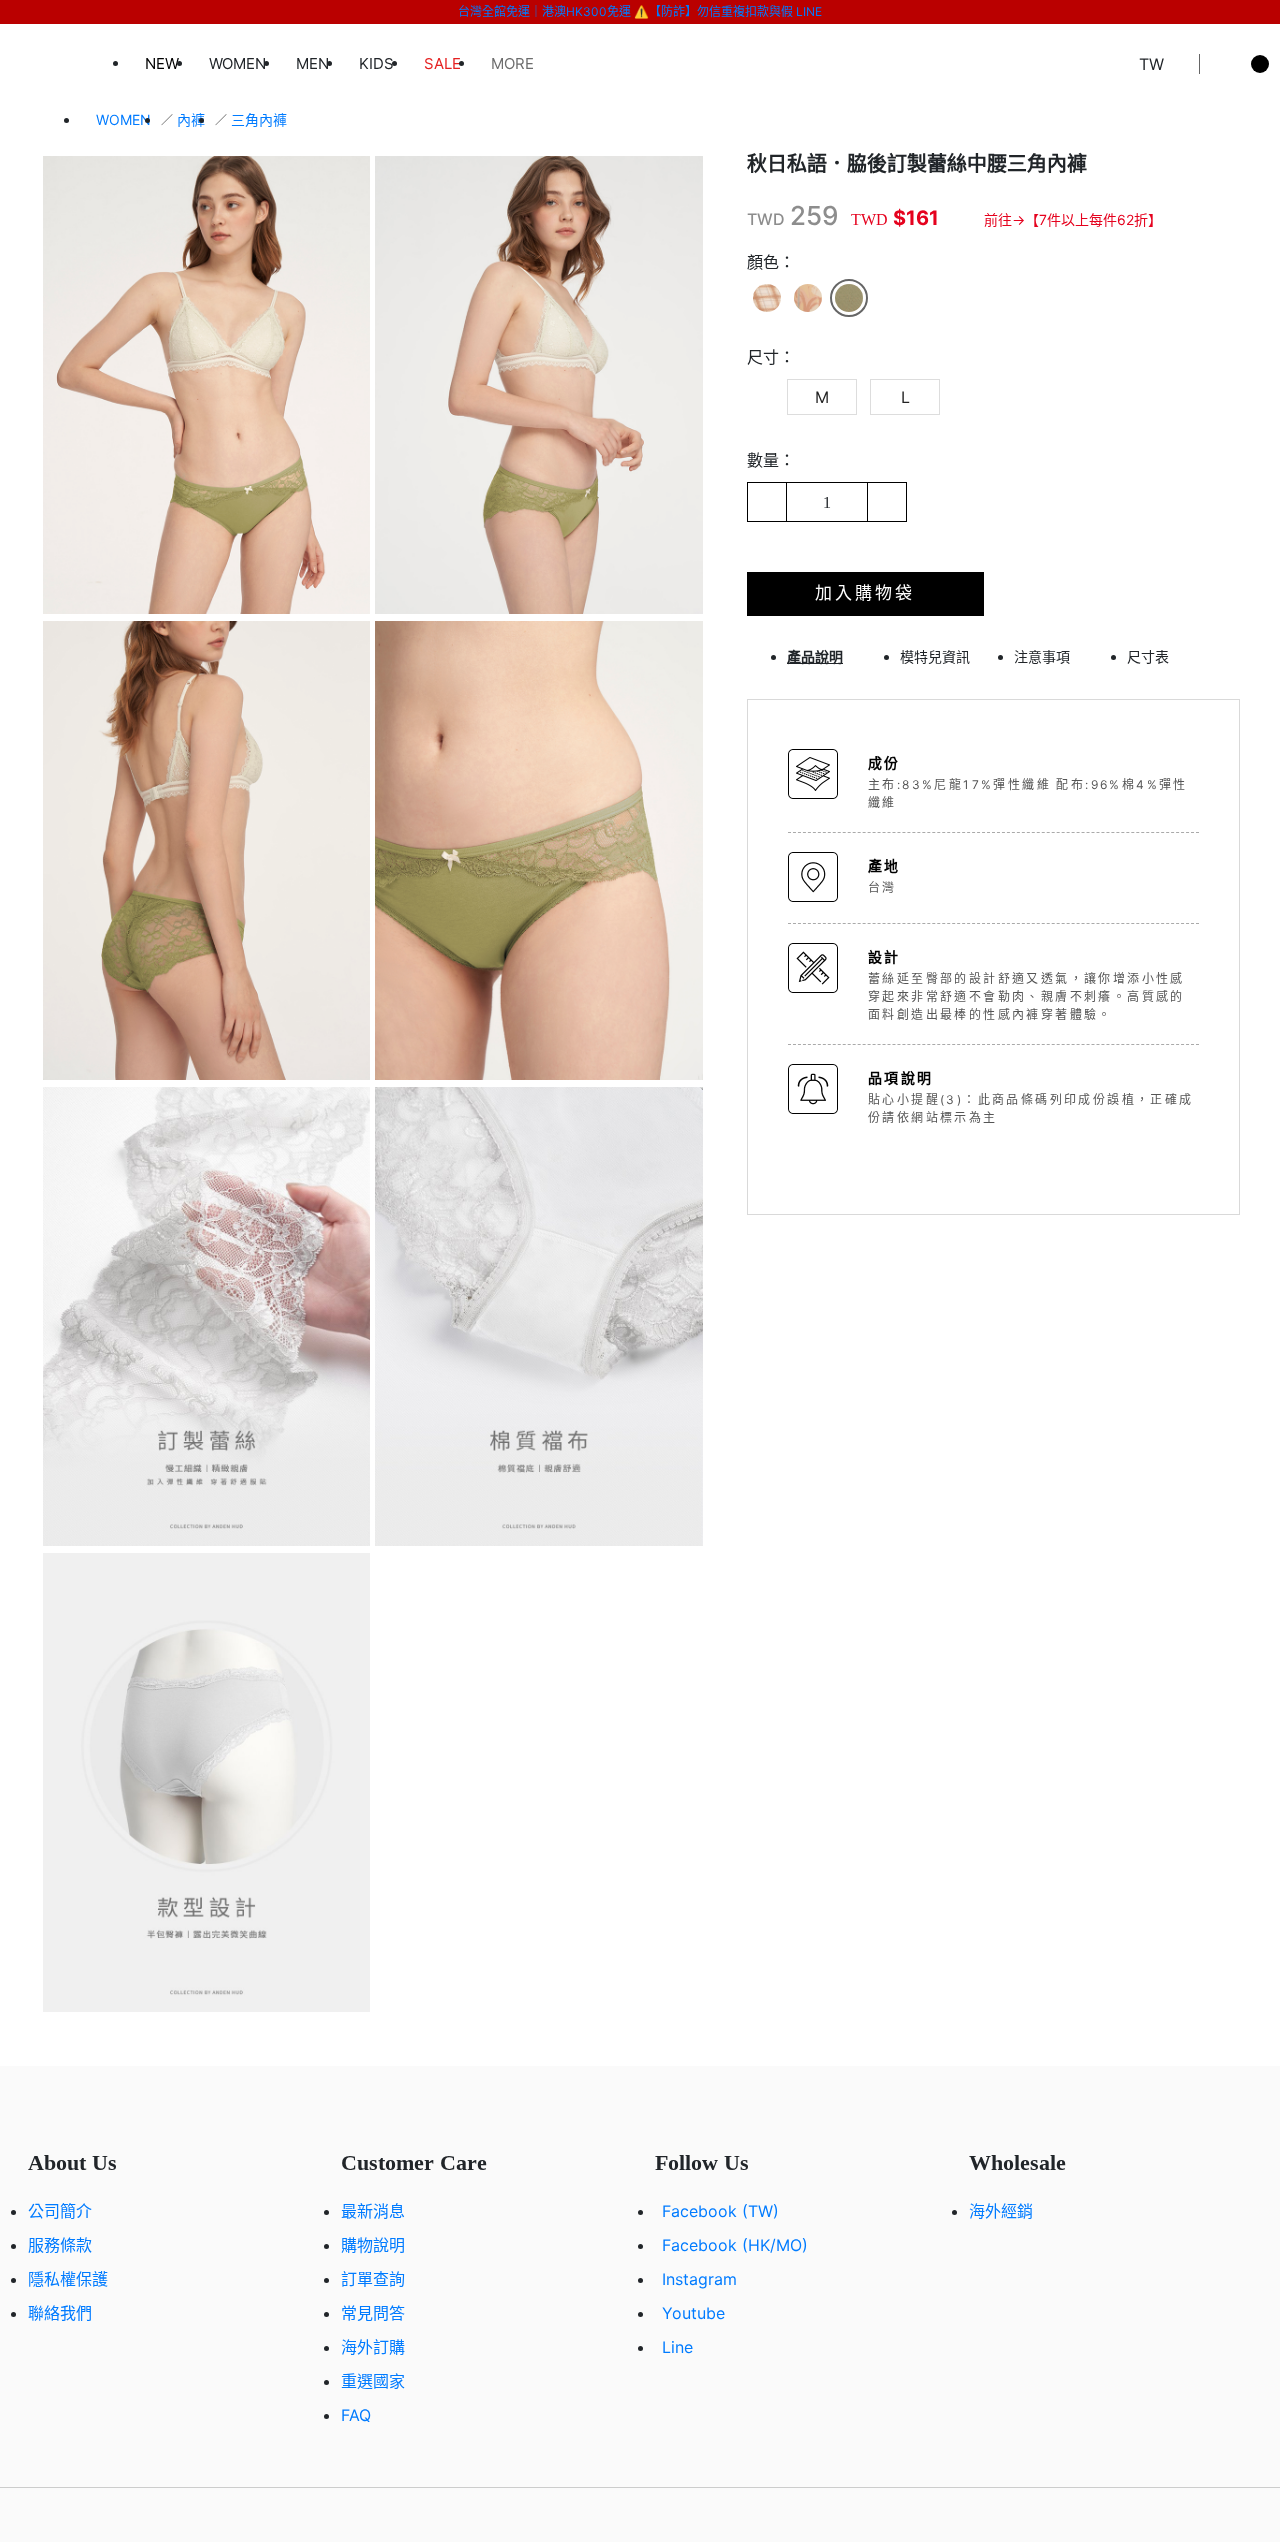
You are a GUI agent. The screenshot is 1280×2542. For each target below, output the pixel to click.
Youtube (693, 2313)
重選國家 (373, 2381)
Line (677, 2347)
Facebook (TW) (720, 2211)
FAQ (356, 2415)
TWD (766, 219)
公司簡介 (60, 2211)
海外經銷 (1001, 2211)
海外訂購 (373, 2347)
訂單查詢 (373, 2279)
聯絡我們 (60, 2313)
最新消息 (373, 2211)
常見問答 (373, 2313)
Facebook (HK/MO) (735, 2245)
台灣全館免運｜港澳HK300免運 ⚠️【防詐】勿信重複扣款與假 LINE (640, 11)
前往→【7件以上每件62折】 (1073, 219)
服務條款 (60, 2245)
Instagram (699, 2279)
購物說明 (373, 2245)
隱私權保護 (68, 2279)
